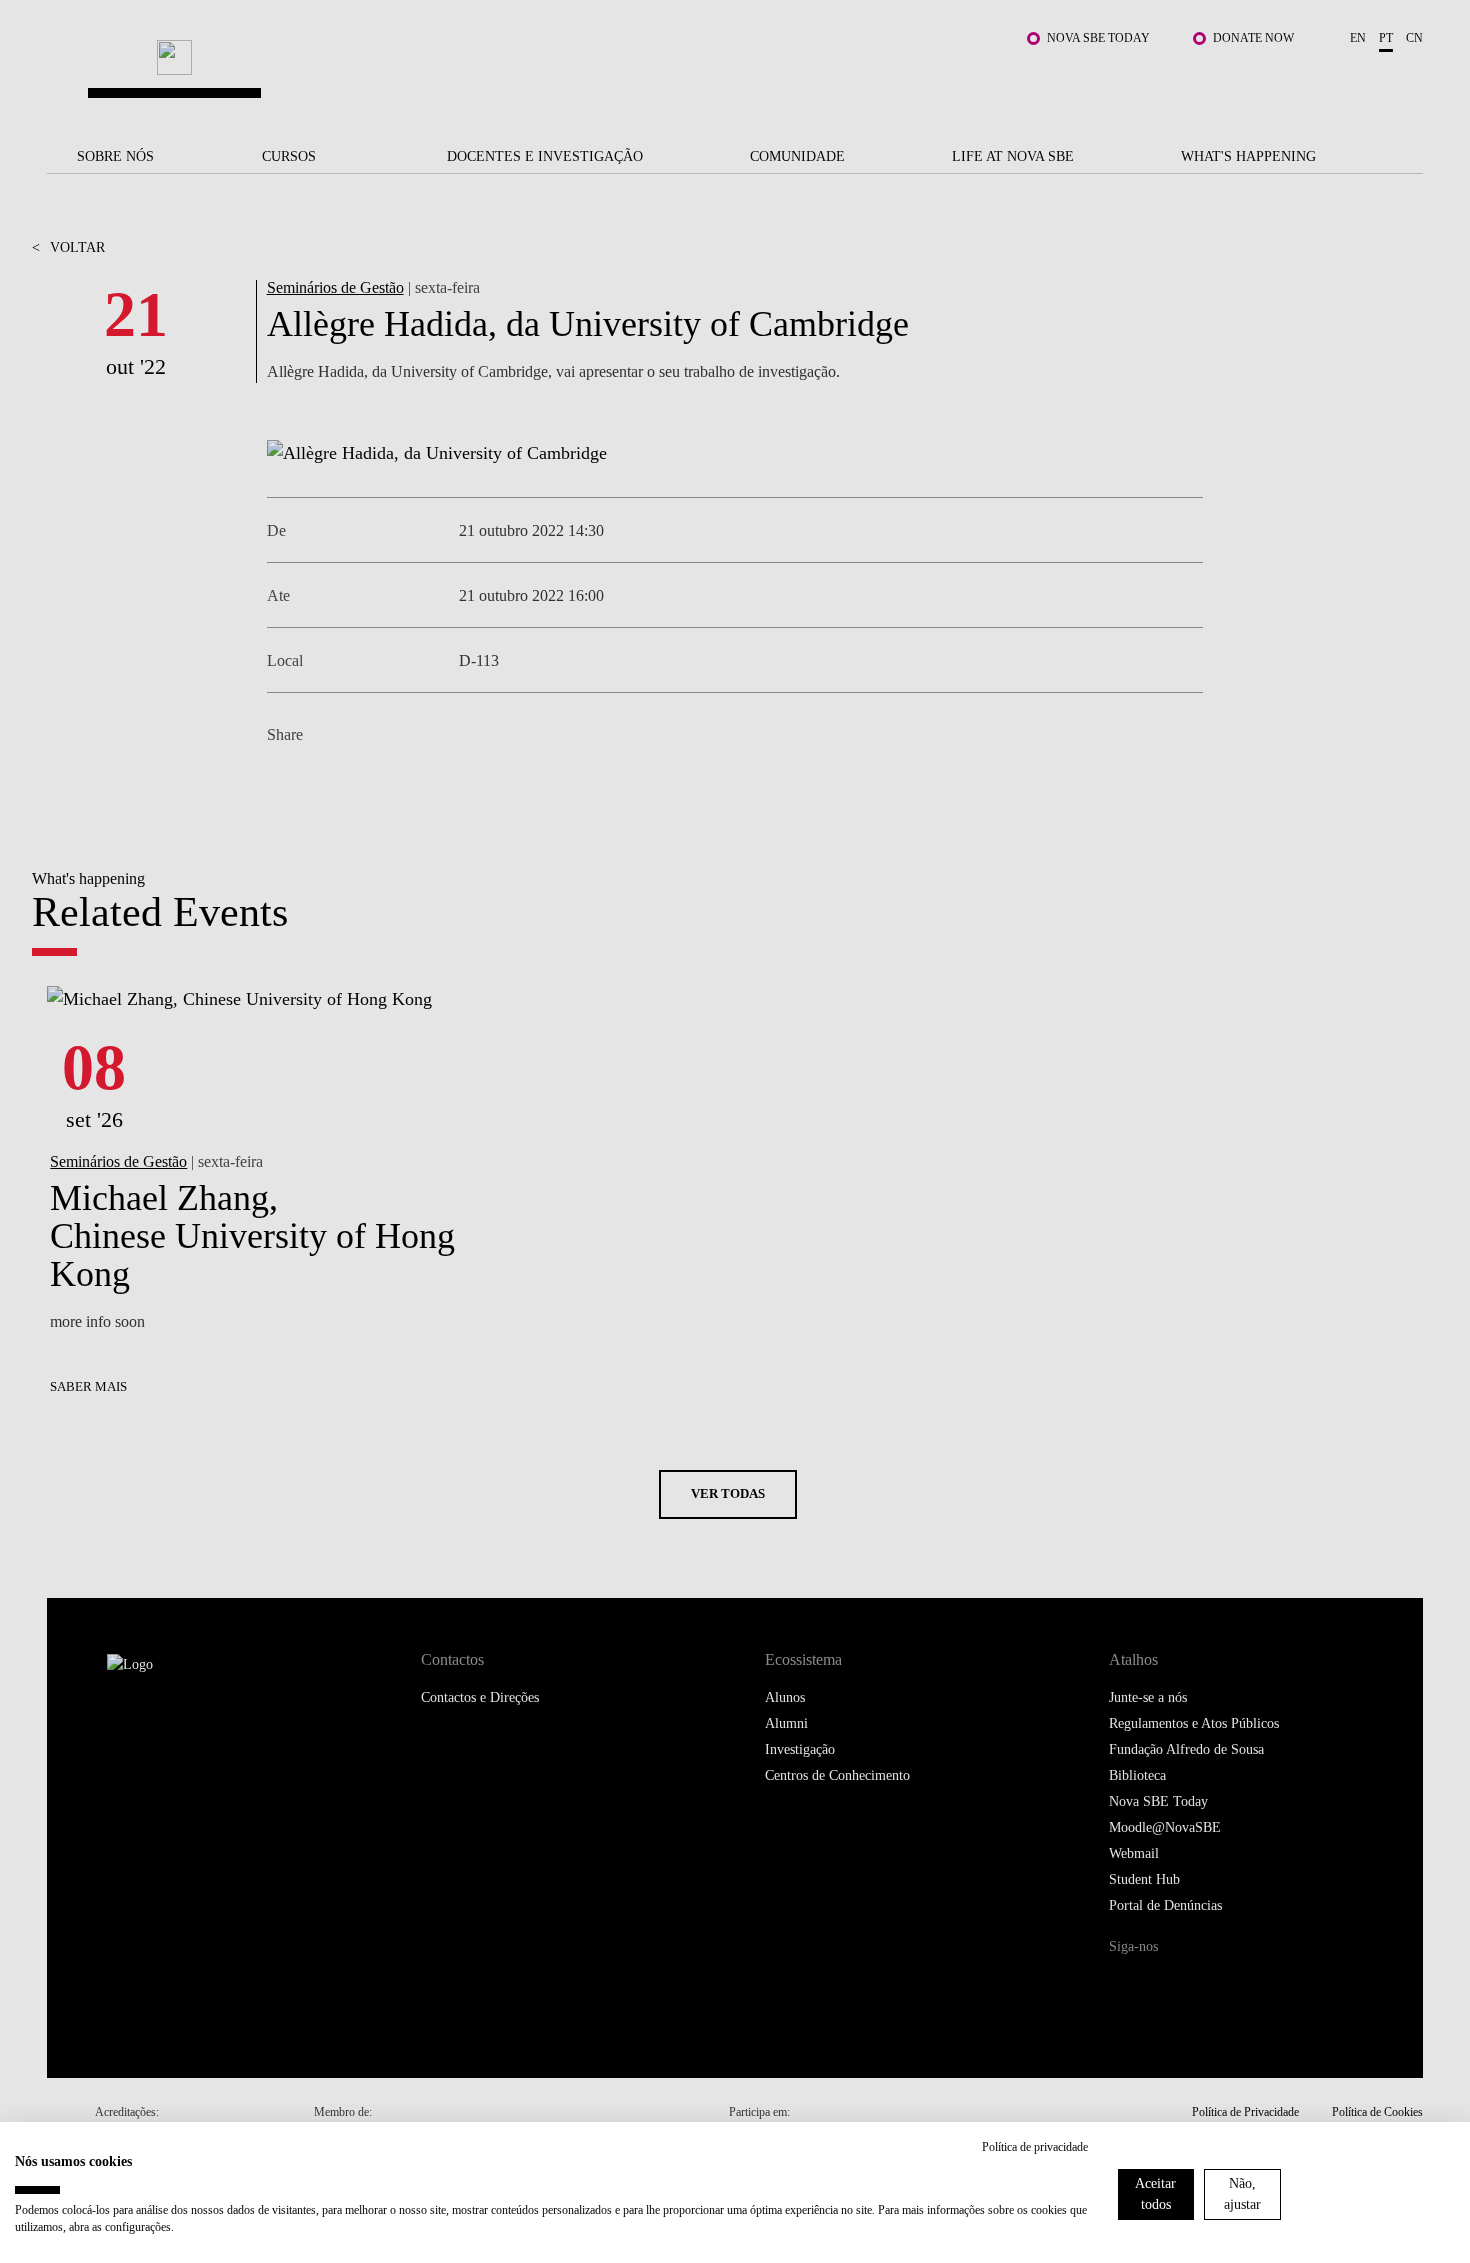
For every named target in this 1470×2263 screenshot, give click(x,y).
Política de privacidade (1035, 2147)
